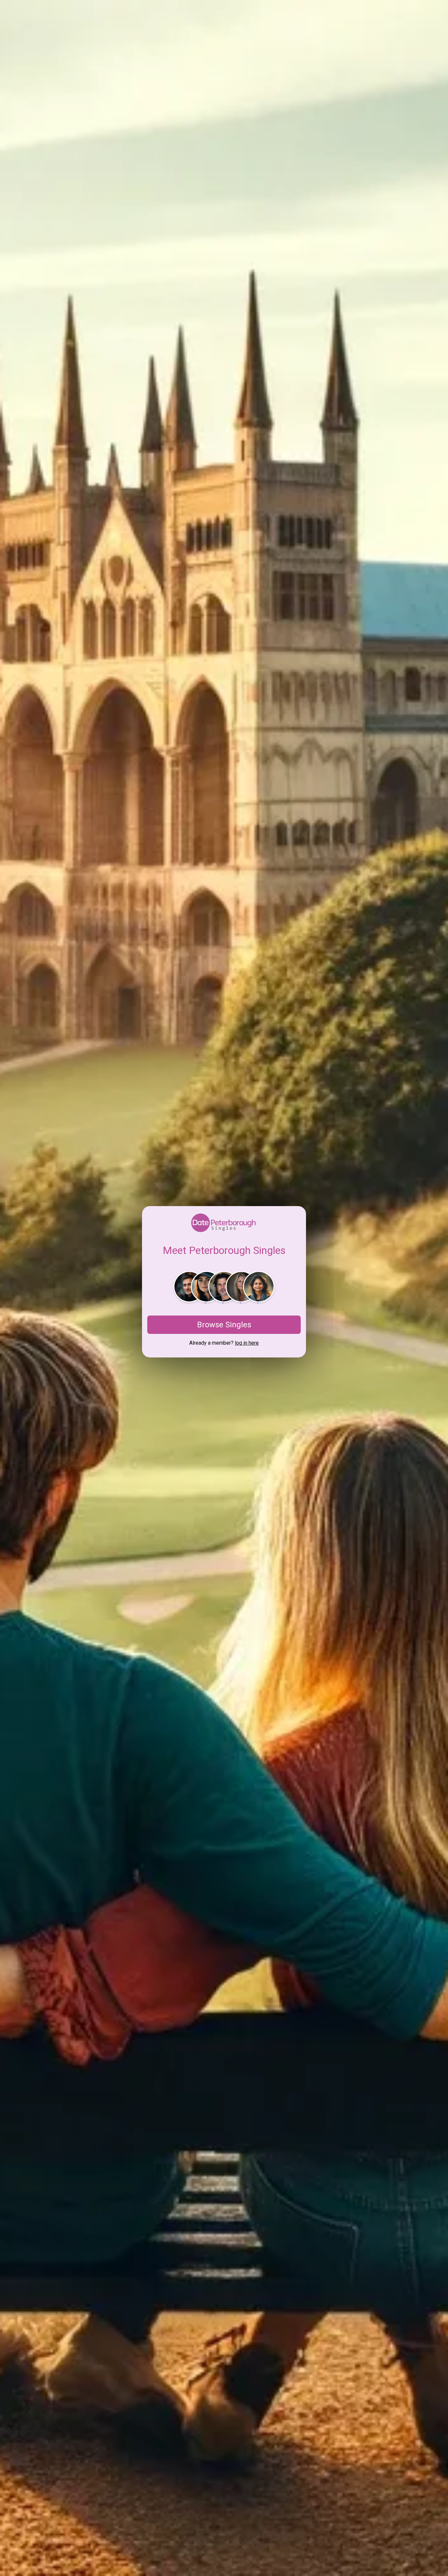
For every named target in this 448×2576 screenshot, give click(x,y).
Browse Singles (224, 1325)
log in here (247, 1343)
